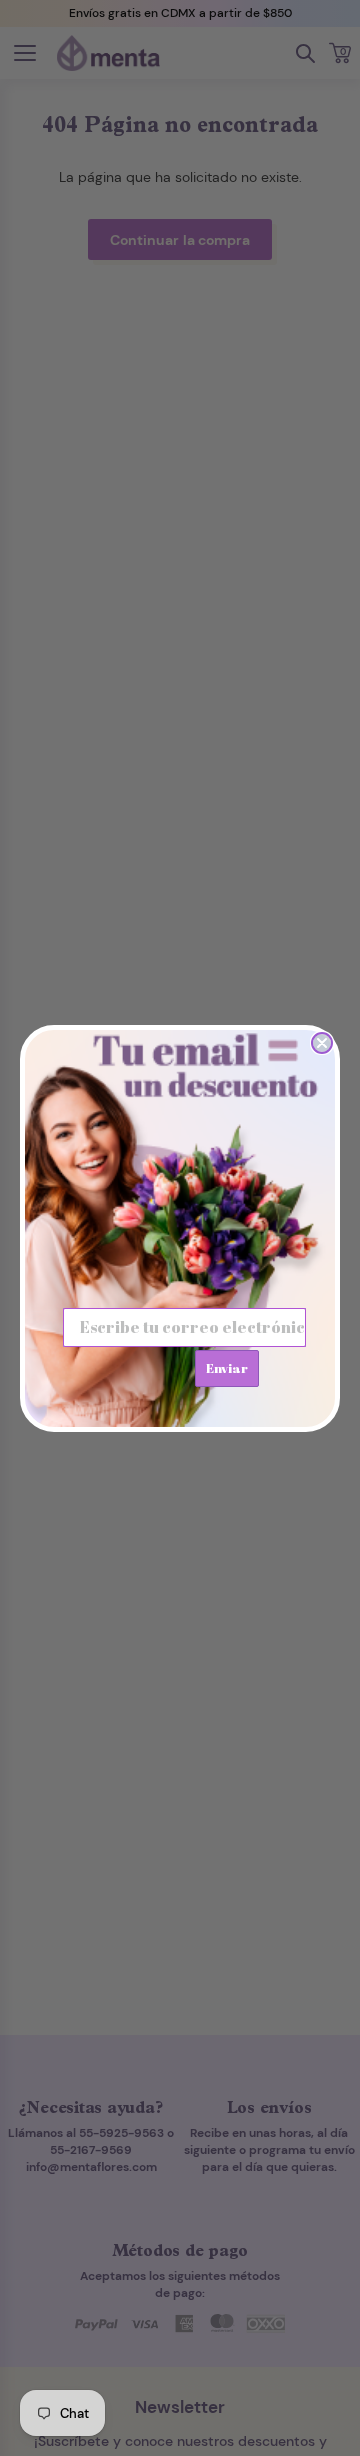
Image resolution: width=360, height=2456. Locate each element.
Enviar (227, 1368)
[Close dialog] (322, 1043)
